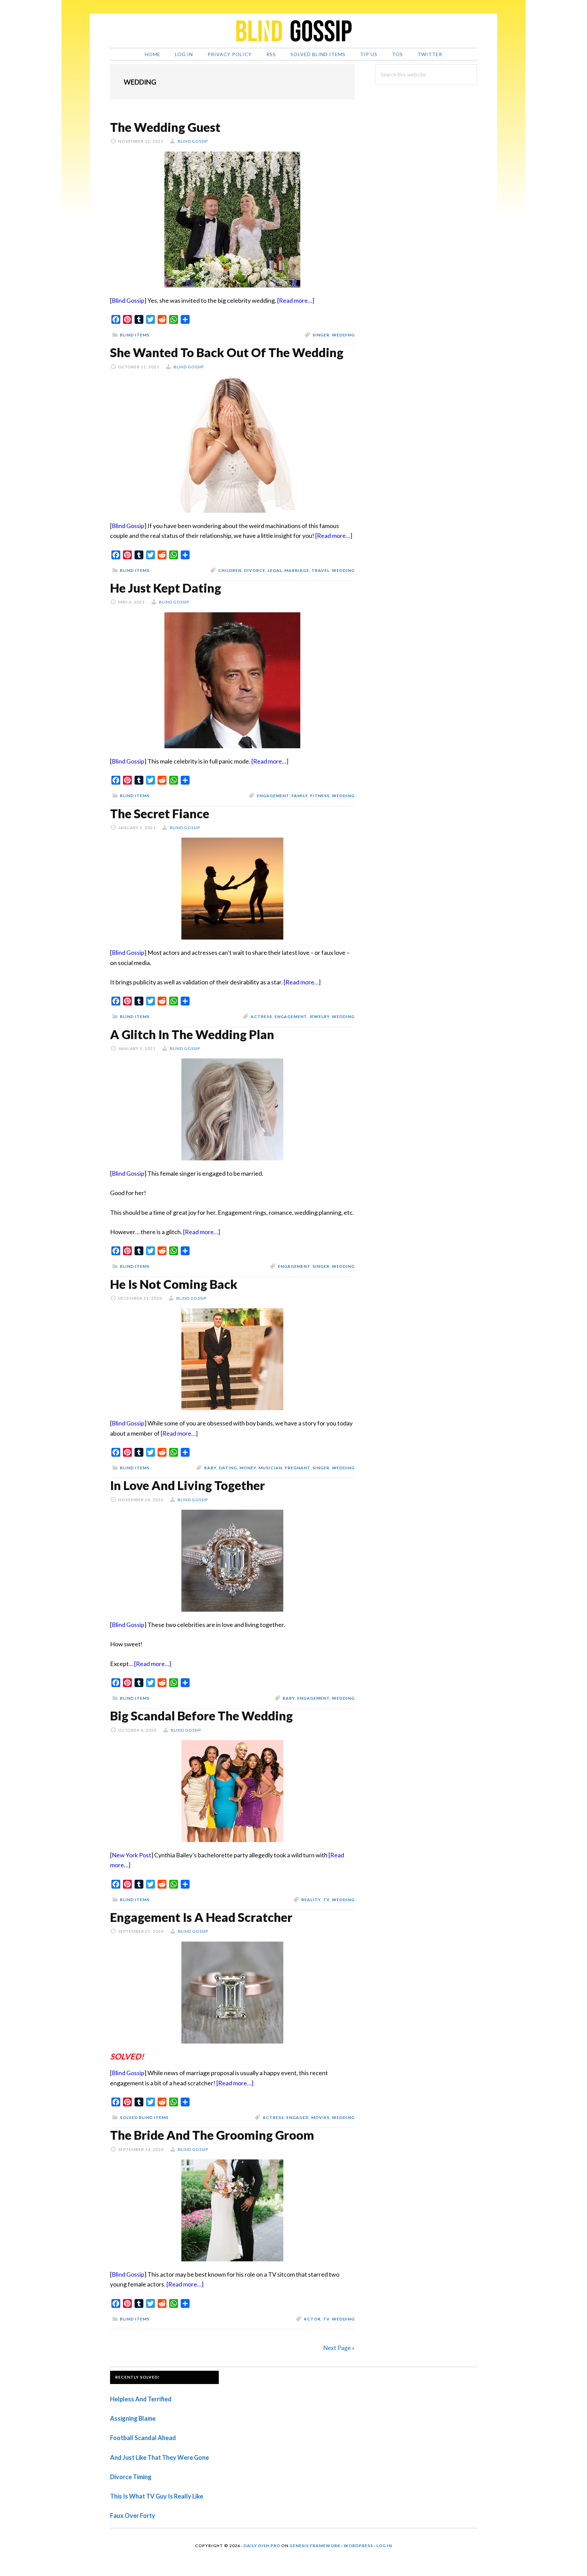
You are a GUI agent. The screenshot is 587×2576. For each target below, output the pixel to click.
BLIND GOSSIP (293, 31)
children (230, 570)
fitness (320, 796)
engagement (273, 796)
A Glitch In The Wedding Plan (192, 1034)
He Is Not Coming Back (174, 1284)
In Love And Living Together (188, 1485)
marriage (297, 570)
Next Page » (339, 2348)
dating (228, 1468)
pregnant (297, 1468)
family (300, 796)
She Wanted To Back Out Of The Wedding (227, 352)
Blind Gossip (128, 300)
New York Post (131, 1855)
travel (321, 570)
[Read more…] (296, 300)
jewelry (319, 1017)
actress (261, 1017)
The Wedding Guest (165, 127)
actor (312, 2319)
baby (210, 1468)
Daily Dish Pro (262, 2546)
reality (311, 1900)
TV (326, 1900)
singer (321, 335)
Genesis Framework (315, 2546)
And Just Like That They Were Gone (159, 2457)
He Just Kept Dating (166, 588)
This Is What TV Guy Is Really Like (157, 2496)
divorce (255, 570)
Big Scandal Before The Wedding (201, 1716)
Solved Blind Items (144, 2117)
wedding (343, 335)
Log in (384, 2546)
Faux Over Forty (133, 2516)
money (248, 1468)
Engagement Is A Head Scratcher (201, 1917)
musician (270, 1468)
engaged (298, 2117)
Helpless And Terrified (141, 2399)
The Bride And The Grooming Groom (212, 2135)
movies (320, 2117)
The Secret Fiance (160, 813)
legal (275, 570)
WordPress (358, 2546)
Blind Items (135, 335)
